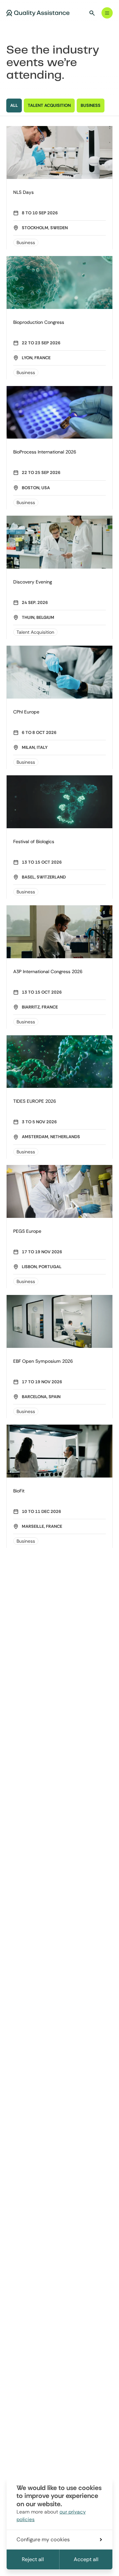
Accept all (86, 2559)
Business (26, 242)
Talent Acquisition (35, 632)
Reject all (33, 2559)
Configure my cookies (43, 2539)
